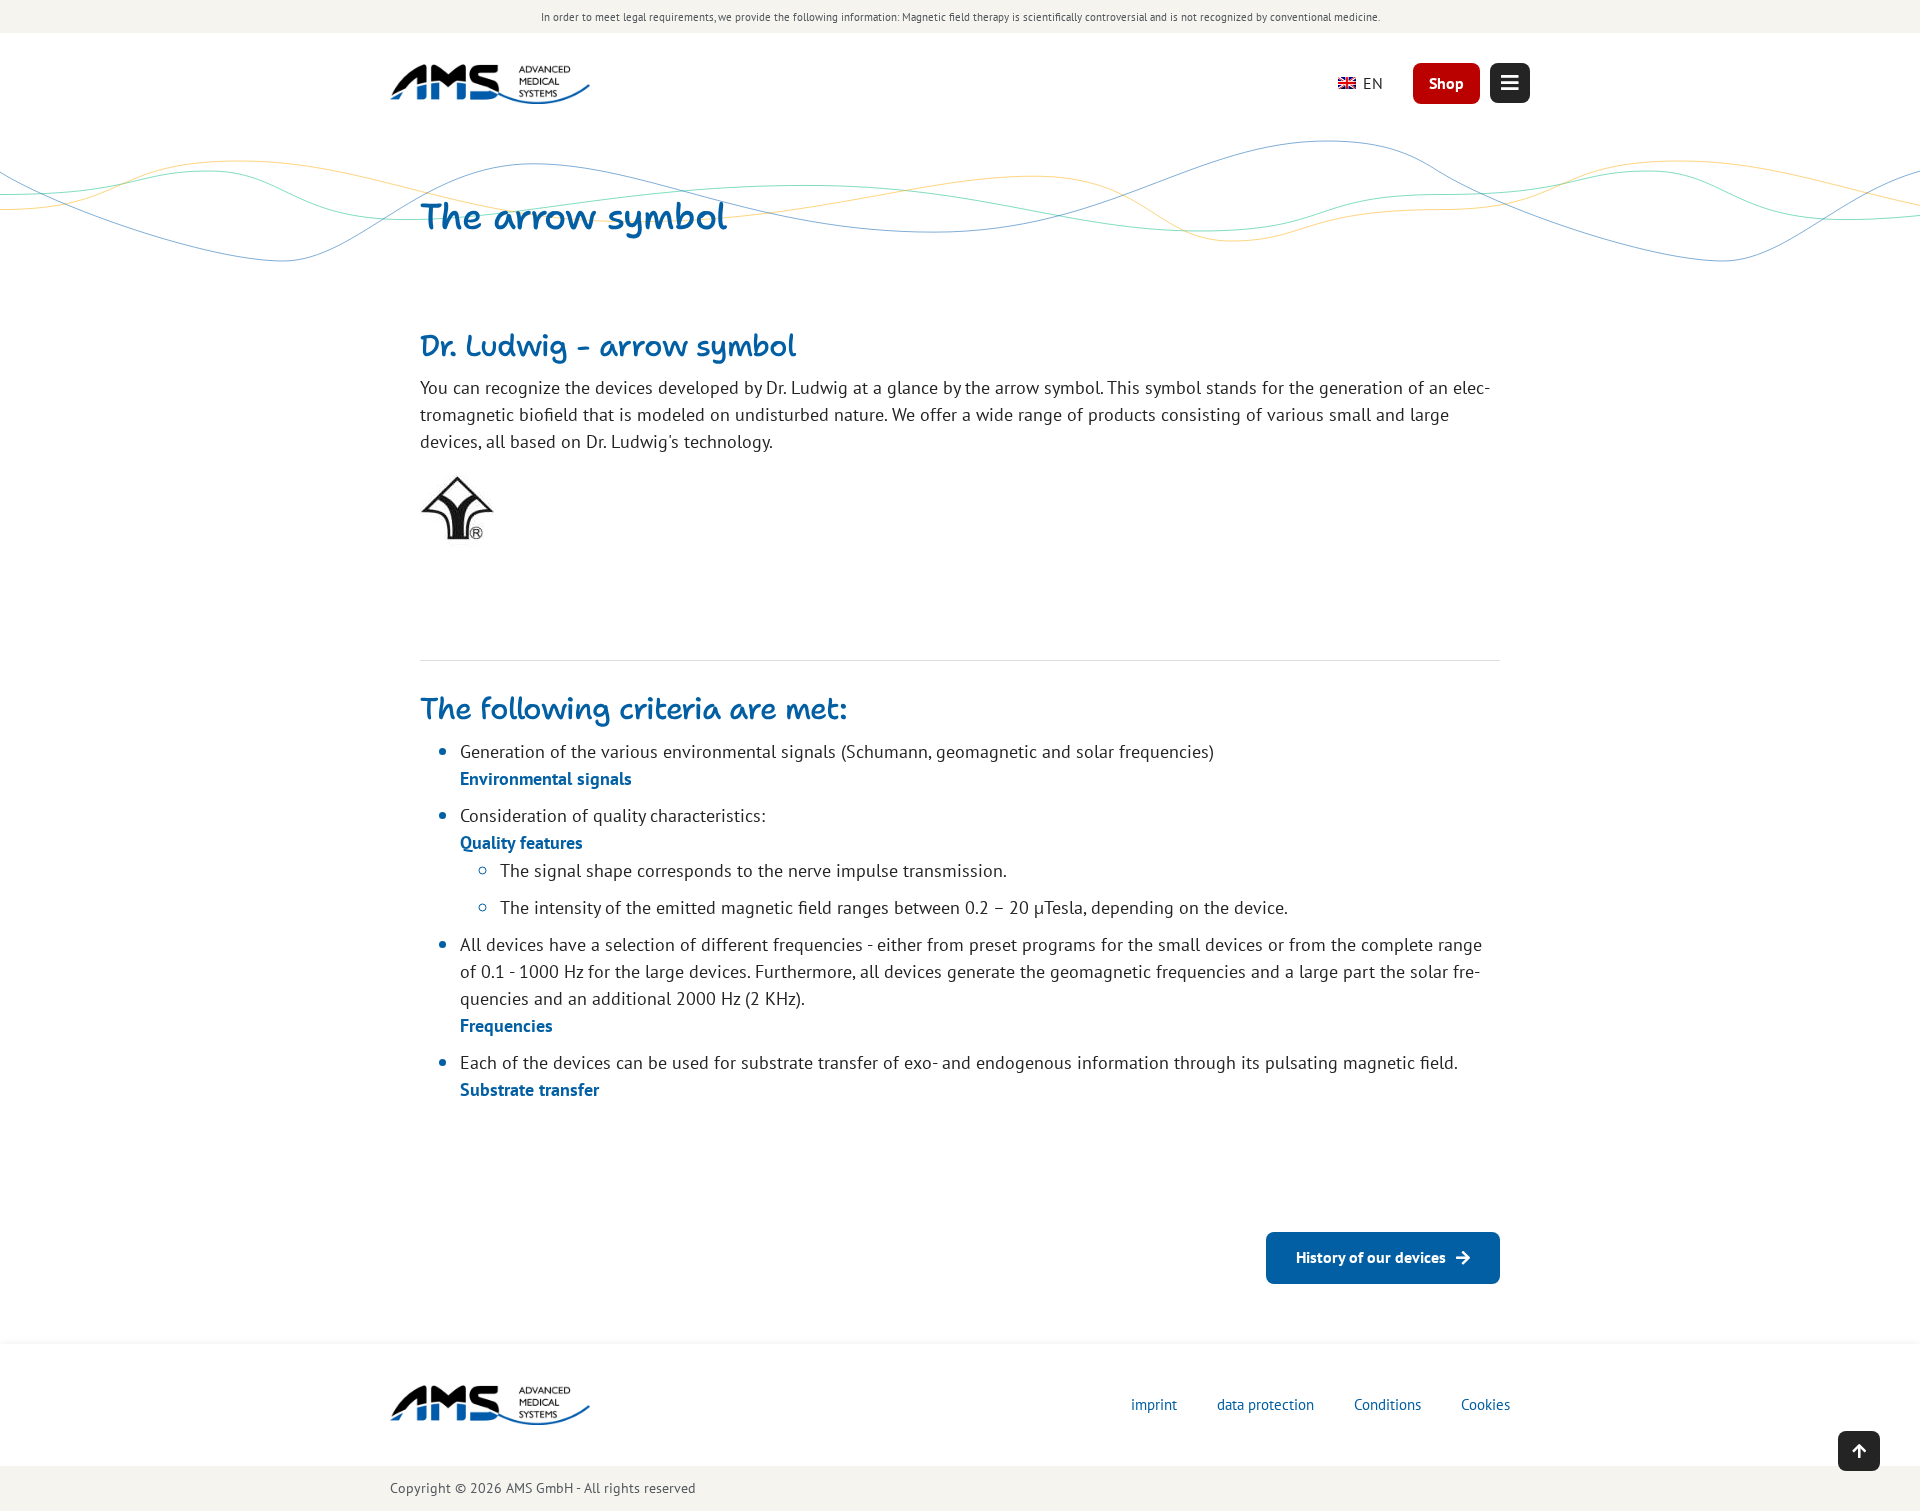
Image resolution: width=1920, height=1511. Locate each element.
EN (1371, 83)
